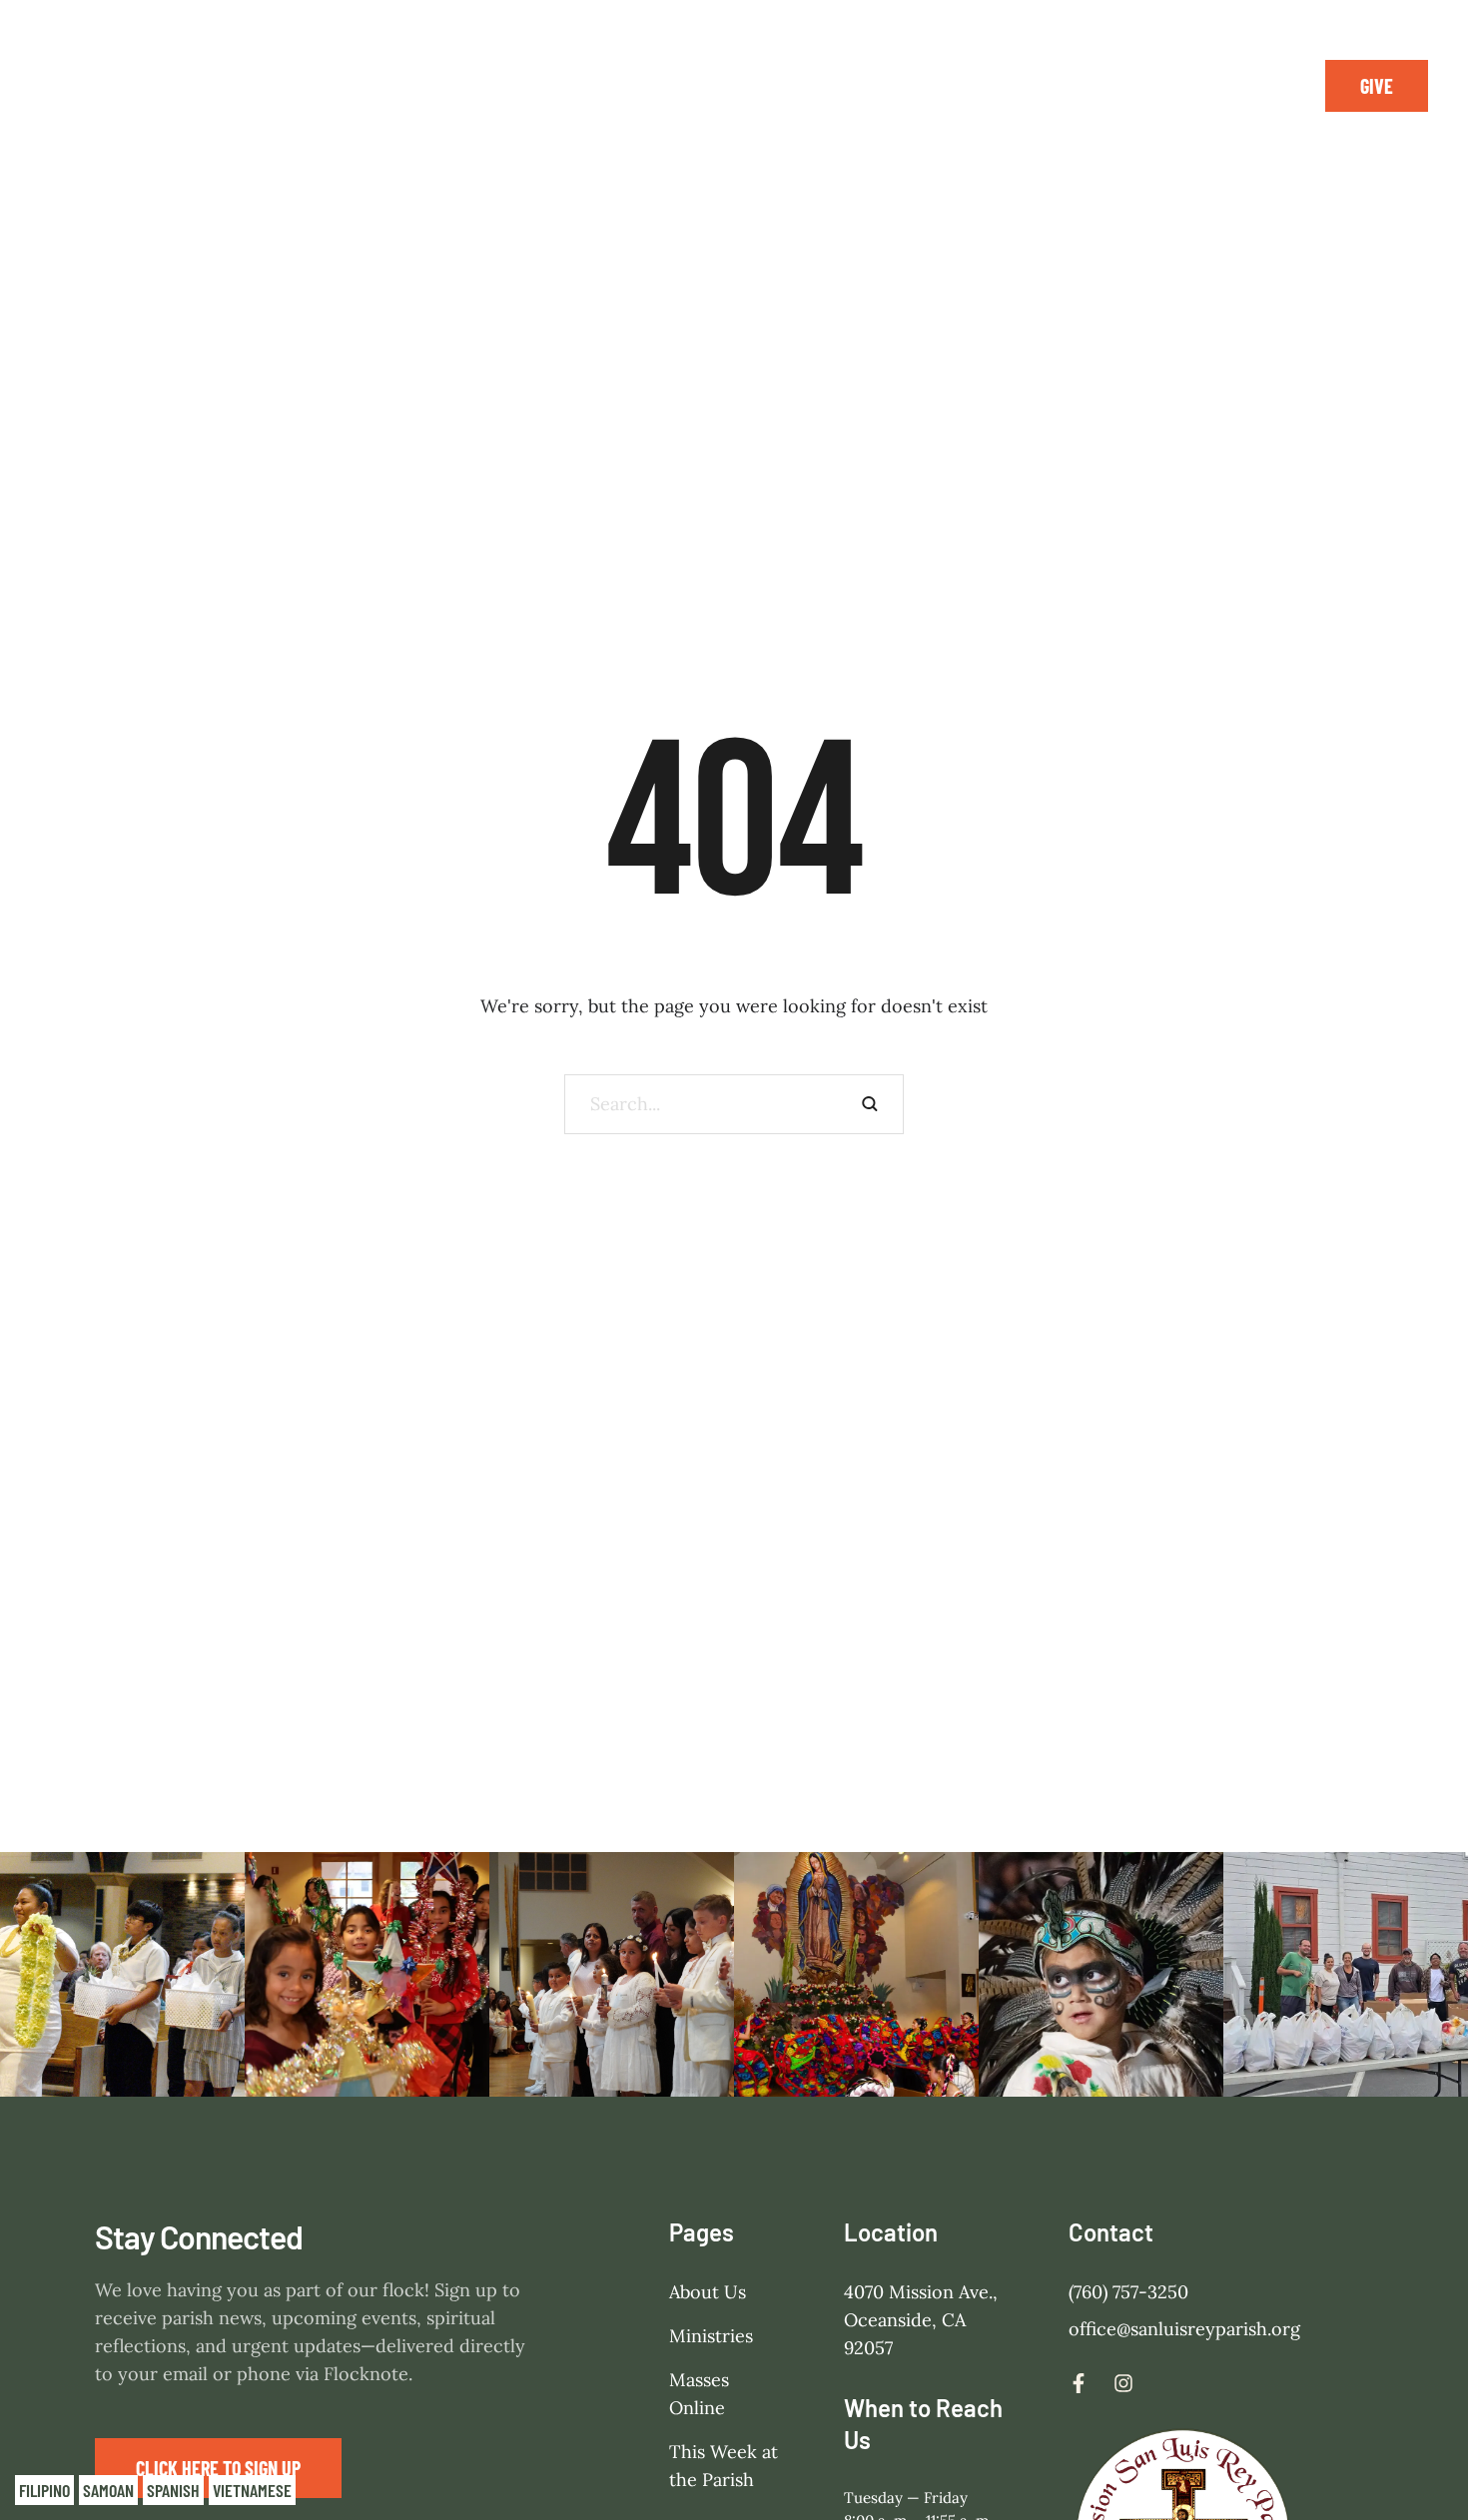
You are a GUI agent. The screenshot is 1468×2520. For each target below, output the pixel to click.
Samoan (108, 2490)
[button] (1377, 86)
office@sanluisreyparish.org (1184, 2329)
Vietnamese (252, 2490)
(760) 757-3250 (1128, 2292)
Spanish (173, 2490)
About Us (708, 2292)
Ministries (711, 2336)
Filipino (44, 2490)
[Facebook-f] (1210, 86)
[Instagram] (1255, 86)
